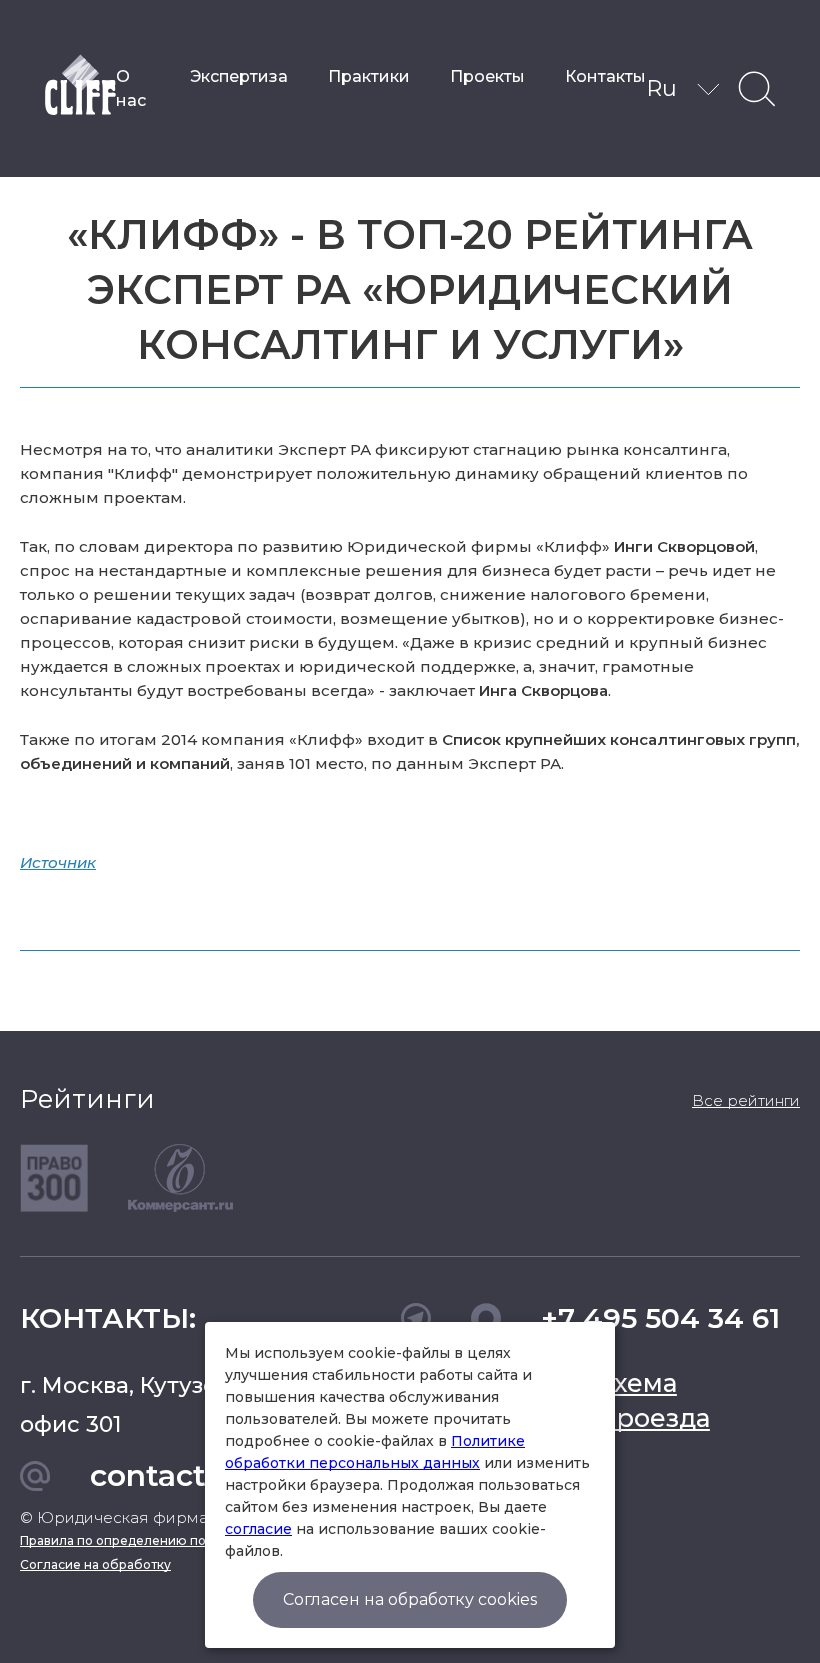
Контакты (605, 76)
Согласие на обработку (95, 1564)
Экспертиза (239, 76)
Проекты (487, 76)
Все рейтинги (746, 1100)
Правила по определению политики (135, 1540)
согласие (258, 1529)
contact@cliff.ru (212, 1475)
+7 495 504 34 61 (660, 1318)
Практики (369, 76)
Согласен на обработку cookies (410, 1599)
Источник (58, 862)
